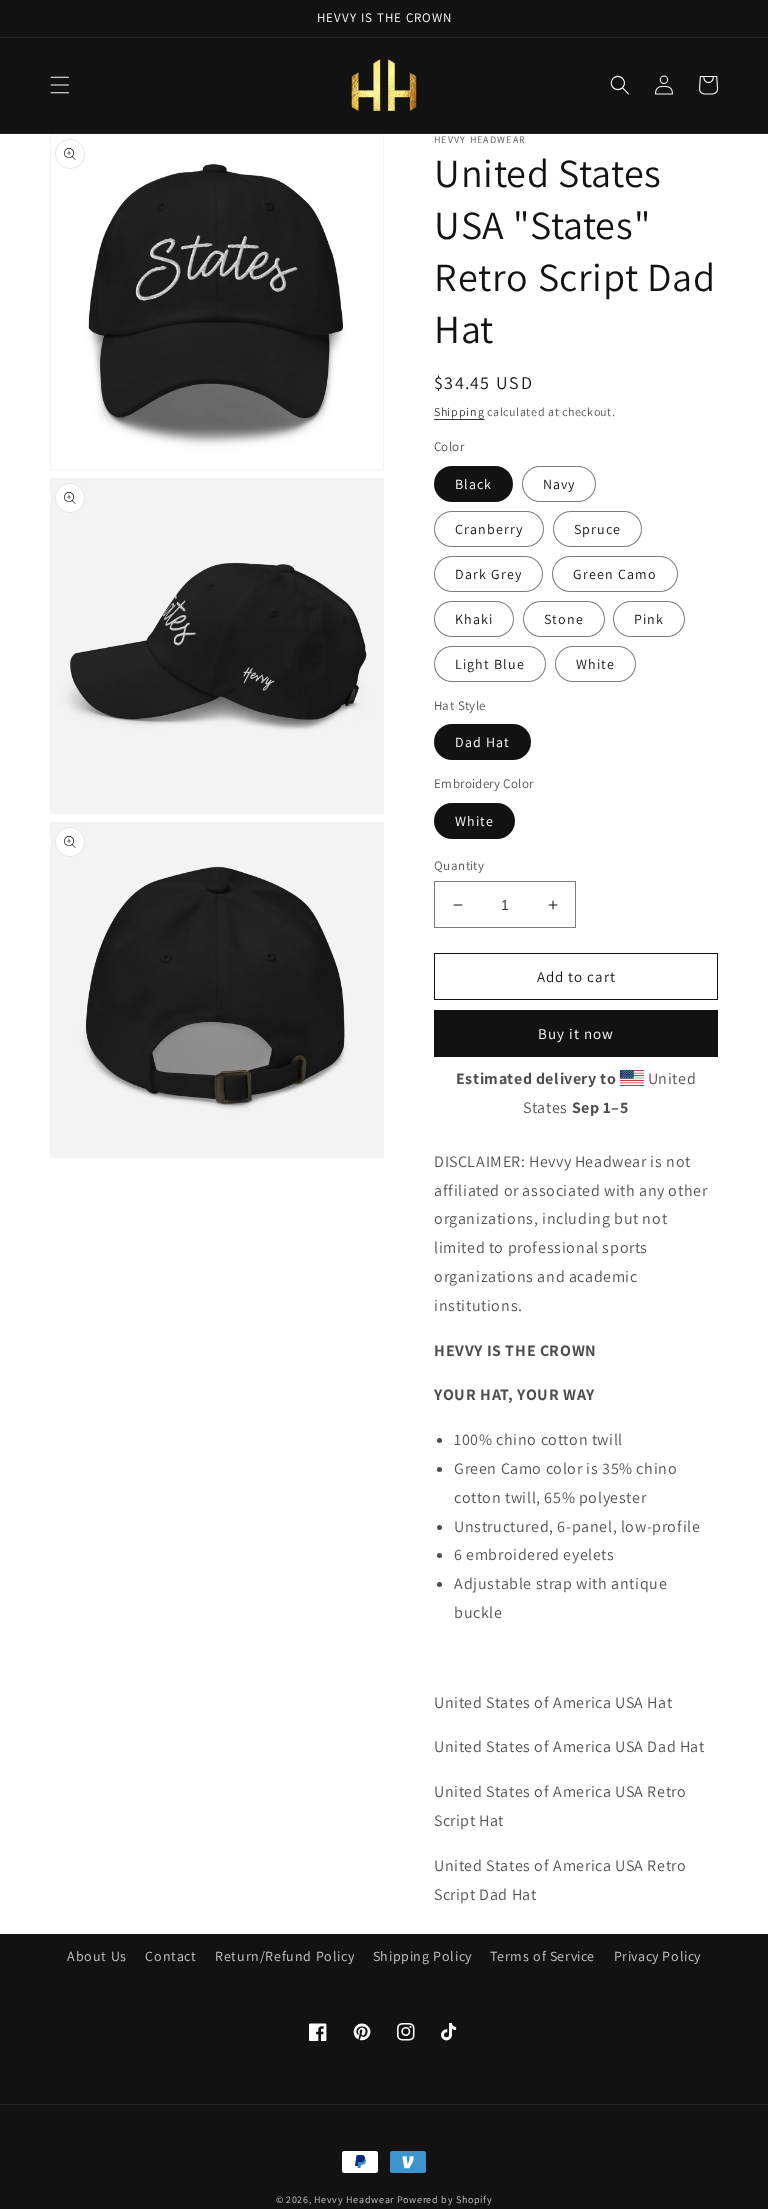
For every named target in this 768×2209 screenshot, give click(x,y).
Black (473, 484)
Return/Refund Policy (284, 1956)
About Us (97, 1956)
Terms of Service (542, 1956)
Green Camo (615, 574)
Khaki (474, 619)
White (595, 664)
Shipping (459, 411)
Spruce (597, 529)
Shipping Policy (422, 1956)
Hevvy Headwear (354, 2199)
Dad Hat (482, 742)
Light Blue (490, 664)
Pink (649, 619)
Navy (559, 484)
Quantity (459, 865)
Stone (564, 619)
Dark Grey (488, 574)
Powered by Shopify (445, 2199)
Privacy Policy (657, 1956)
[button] (60, 85)
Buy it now (576, 1033)
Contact (170, 1956)
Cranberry (489, 529)
